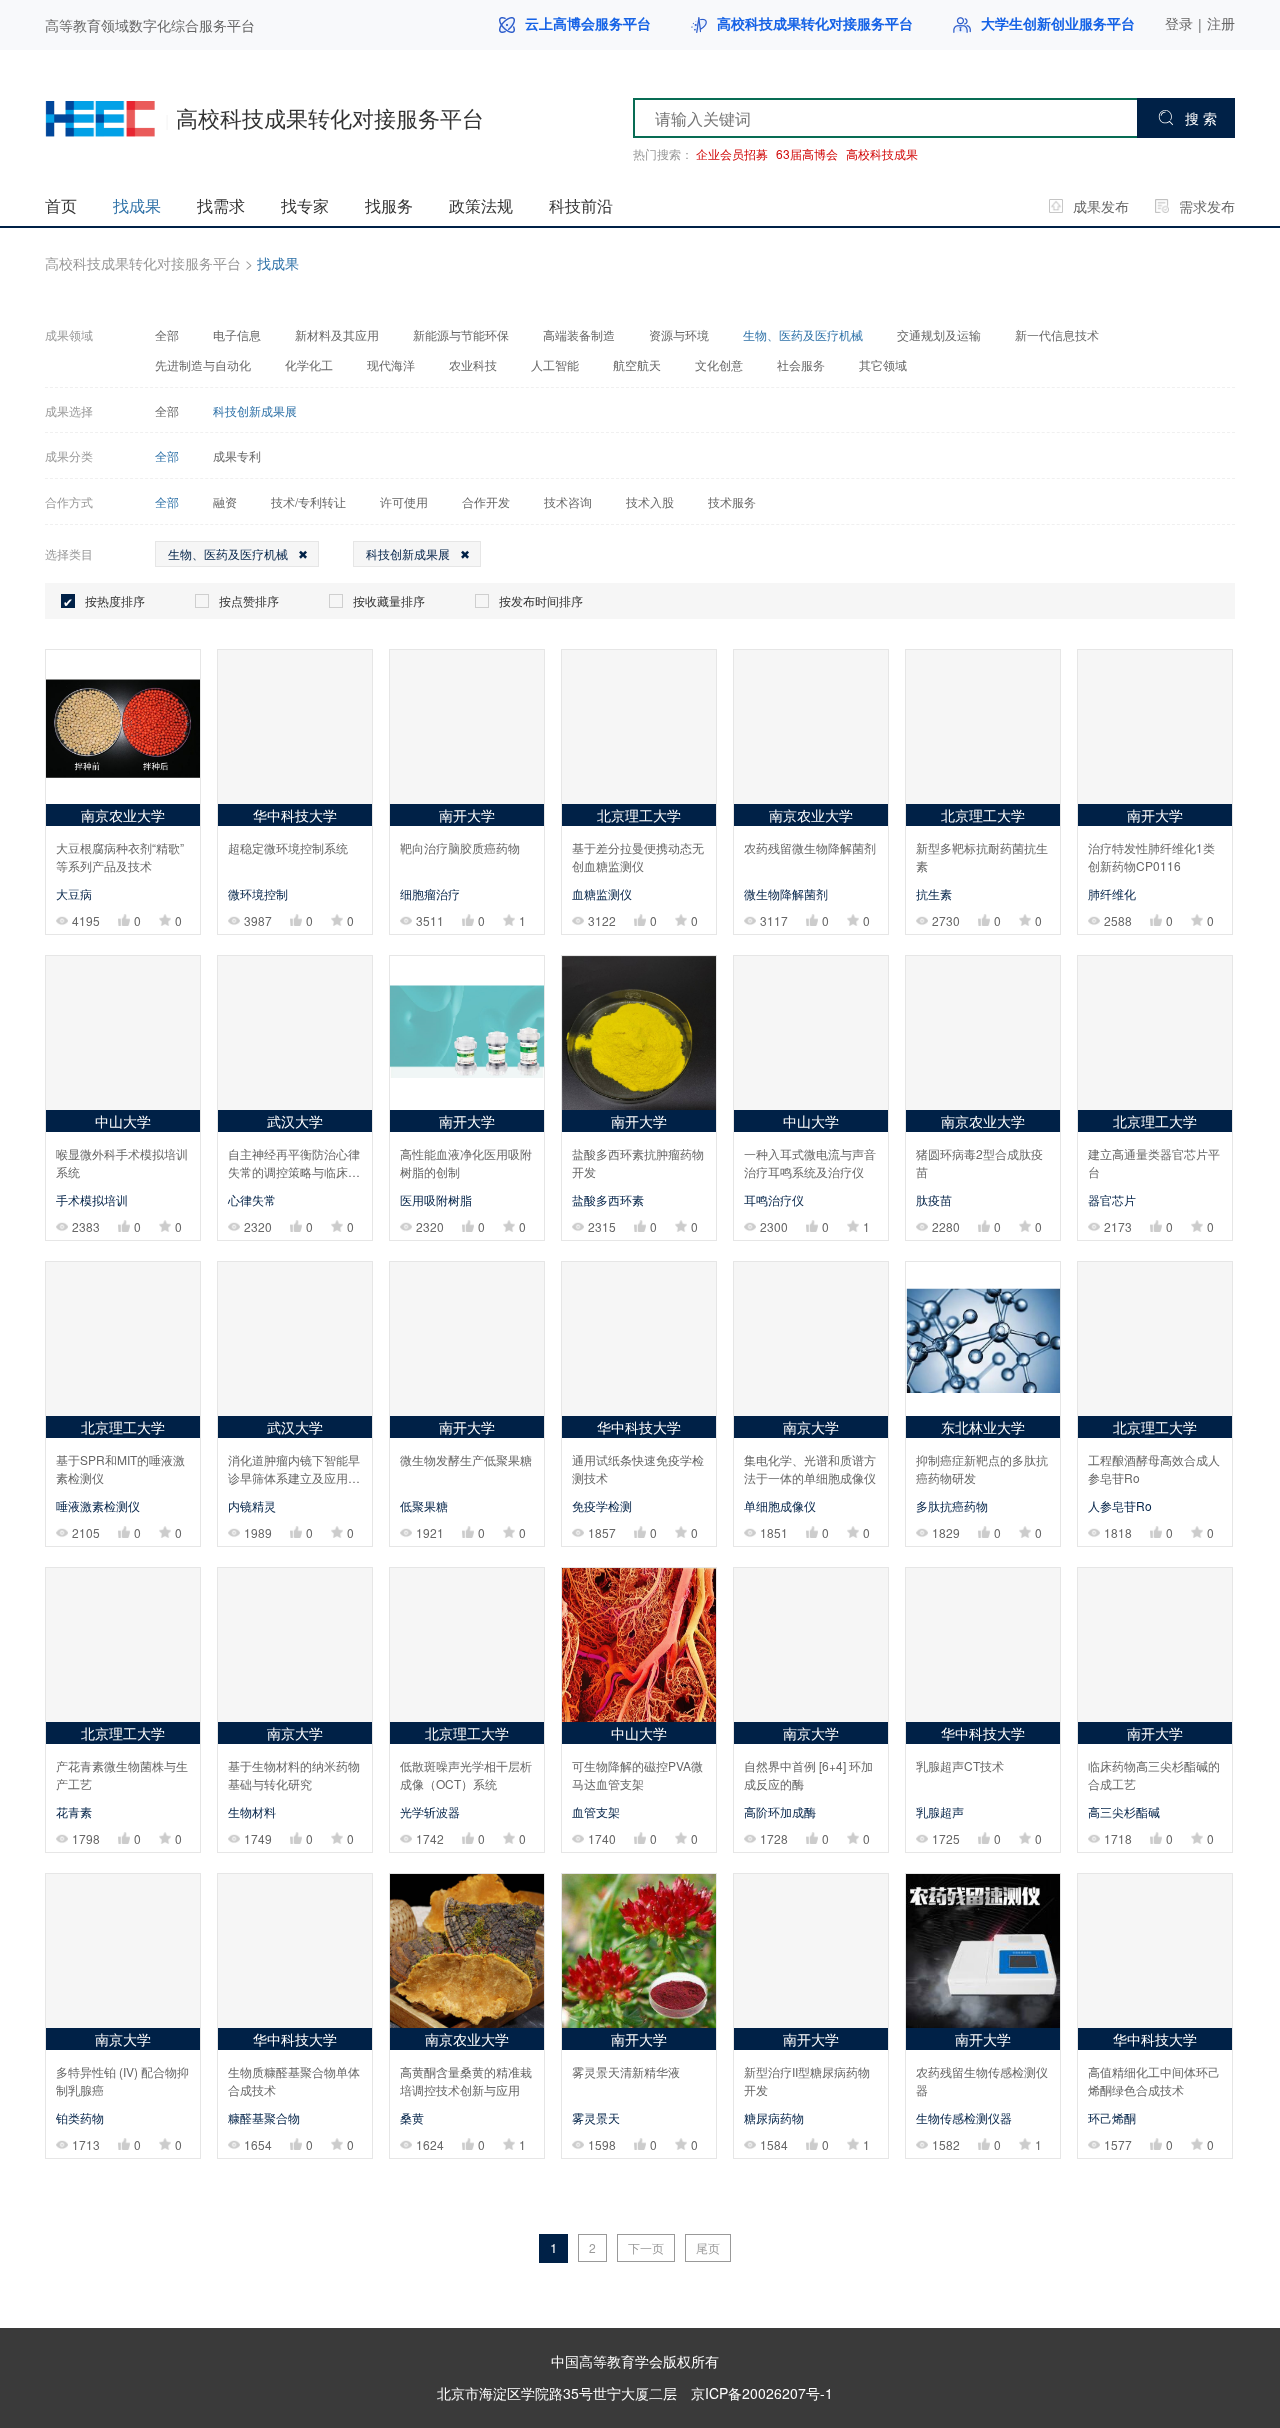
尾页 (708, 2247)
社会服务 (801, 365)
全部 (167, 335)
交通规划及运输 (939, 335)
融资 (225, 502)
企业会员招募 (732, 154)
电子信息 (237, 335)
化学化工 (309, 365)
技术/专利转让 (308, 502)
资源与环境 (679, 335)
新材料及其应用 (337, 335)
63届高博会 (807, 154)
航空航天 (637, 365)
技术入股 (650, 502)
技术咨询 (568, 502)
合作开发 (486, 502)
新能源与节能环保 (461, 335)
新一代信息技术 (1057, 335)
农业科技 (473, 365)
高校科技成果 (882, 154)
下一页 (646, 2247)
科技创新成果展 (255, 411)
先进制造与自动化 (203, 365)
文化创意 (719, 365)
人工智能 (555, 365)
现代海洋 (391, 365)
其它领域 (883, 365)
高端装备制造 (579, 335)
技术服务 (732, 502)
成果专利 (237, 456)
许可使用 (404, 502)
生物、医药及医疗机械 (803, 335)
